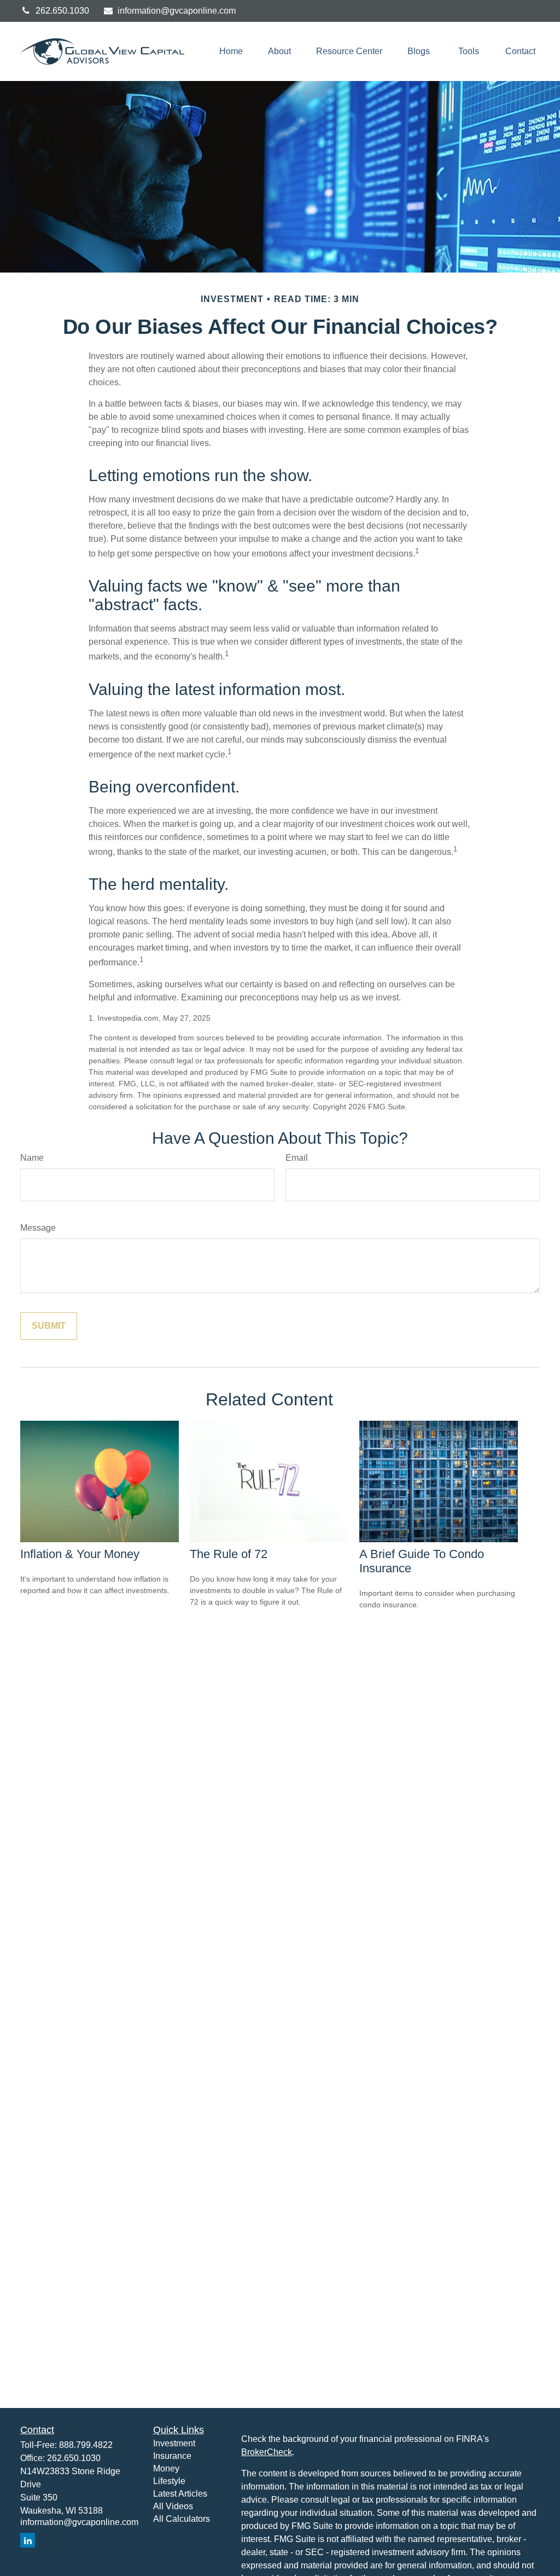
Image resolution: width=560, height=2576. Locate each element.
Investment (174, 2443)
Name (32, 1158)
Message (38, 1228)
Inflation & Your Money (80, 1554)
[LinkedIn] (28, 2540)
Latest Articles (180, 2494)
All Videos (173, 2506)
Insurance (172, 2456)
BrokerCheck (267, 2452)
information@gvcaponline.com (177, 11)
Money (166, 2468)
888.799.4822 (86, 2445)
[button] (231, 52)
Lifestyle (169, 2481)
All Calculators (182, 2519)
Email (297, 1158)
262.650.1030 (62, 11)
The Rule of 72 (229, 1554)
